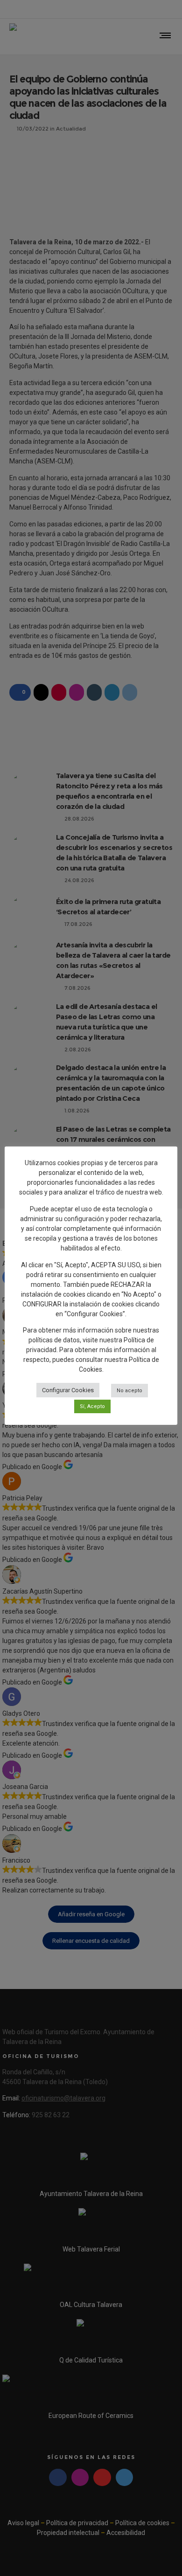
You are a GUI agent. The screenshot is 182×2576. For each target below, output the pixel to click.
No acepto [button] (129, 1391)
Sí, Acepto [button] (92, 1406)
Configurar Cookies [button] (68, 1390)
